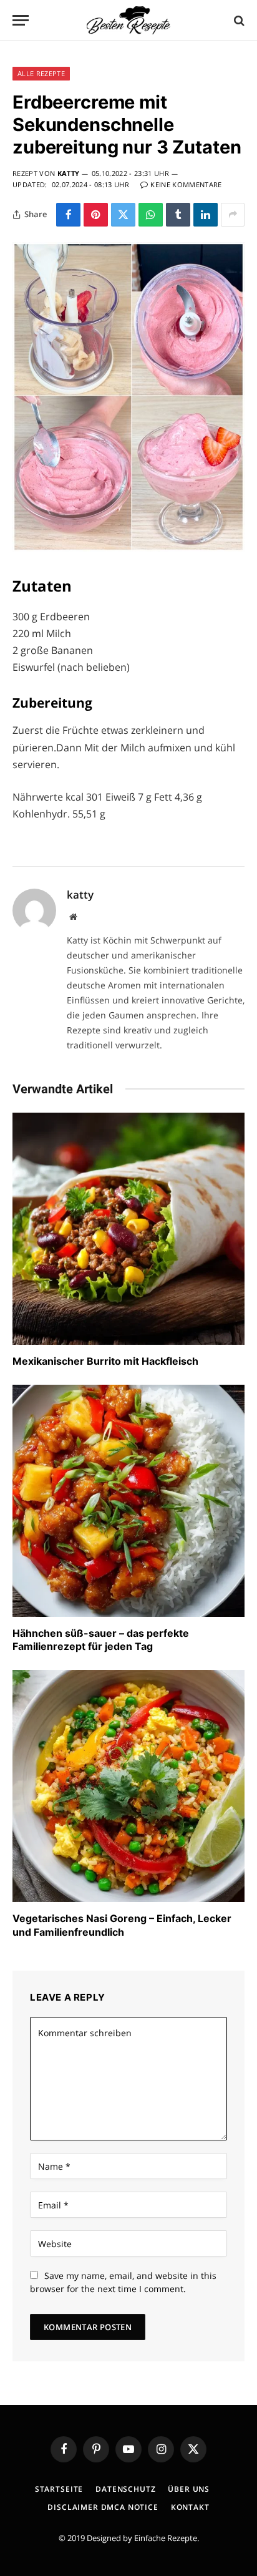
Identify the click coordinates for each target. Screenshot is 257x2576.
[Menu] (21, 20)
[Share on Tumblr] (178, 215)
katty (69, 173)
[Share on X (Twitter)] (123, 215)
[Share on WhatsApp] (151, 215)
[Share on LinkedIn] (206, 215)
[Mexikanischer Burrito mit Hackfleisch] (128, 1229)
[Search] (238, 20)
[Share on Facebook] (68, 215)
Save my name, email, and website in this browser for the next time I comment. (123, 2282)
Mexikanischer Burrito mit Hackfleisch (105, 1361)
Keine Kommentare (186, 184)
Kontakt (190, 2507)
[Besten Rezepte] (128, 20)
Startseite (59, 2489)
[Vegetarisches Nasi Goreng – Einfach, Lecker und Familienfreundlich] (128, 1786)
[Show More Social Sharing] (233, 215)
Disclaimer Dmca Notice (103, 2507)
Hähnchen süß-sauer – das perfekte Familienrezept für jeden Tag (101, 1640)
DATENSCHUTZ (125, 2489)
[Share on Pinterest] (96, 215)
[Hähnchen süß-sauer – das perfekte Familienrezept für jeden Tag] (128, 1501)
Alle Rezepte (41, 73)
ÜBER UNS (189, 2489)
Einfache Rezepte (166, 2538)
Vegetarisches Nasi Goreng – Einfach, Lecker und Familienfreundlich (122, 1925)
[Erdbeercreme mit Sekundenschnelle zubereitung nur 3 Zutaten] (128, 548)
